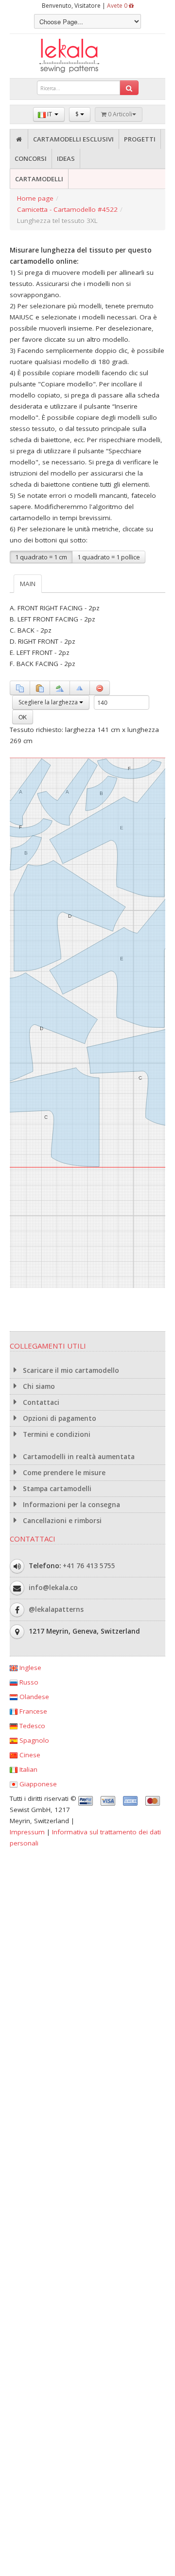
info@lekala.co (53, 1588)
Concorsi (31, 159)
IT (50, 114)
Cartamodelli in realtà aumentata (78, 1457)
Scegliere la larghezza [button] (49, 702)
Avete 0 (118, 6)
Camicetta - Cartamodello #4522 (67, 209)
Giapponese (37, 1784)
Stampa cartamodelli (56, 1489)
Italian (27, 1769)
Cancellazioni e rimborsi (61, 1521)
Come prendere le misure (63, 1473)
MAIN (28, 584)
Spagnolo (33, 1740)
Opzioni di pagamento (59, 1418)
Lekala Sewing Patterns (87, 56)
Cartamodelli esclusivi (73, 139)
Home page (35, 198)
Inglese (29, 1668)
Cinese (29, 1755)
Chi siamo (38, 1386)
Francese (32, 1711)
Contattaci (40, 1402)
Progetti (140, 139)
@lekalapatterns (56, 1609)
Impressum (27, 1832)
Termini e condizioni (56, 1434)
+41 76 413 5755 (89, 1566)
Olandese (33, 1697)
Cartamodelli (39, 179)
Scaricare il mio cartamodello (70, 1370)
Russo (28, 1682)
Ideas (66, 159)
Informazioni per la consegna (70, 1505)
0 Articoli (119, 114)
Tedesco (31, 1726)
